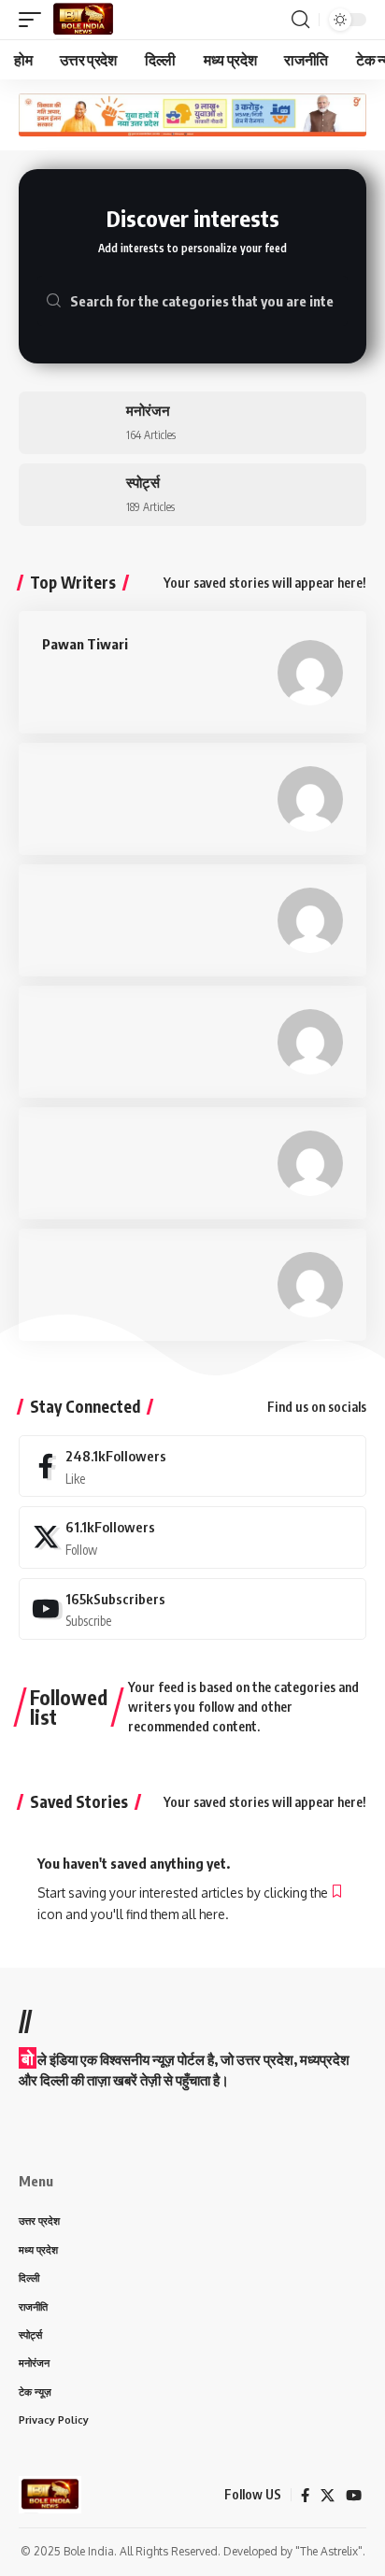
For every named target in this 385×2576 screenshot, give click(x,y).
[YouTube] (354, 2496)
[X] (192, 1537)
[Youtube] (192, 1609)
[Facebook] (192, 1466)
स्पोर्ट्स (143, 482)
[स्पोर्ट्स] (65, 495)
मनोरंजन (148, 410)
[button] (35, 20)
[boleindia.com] (83, 20)
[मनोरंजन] (65, 423)
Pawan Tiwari (85, 644)
